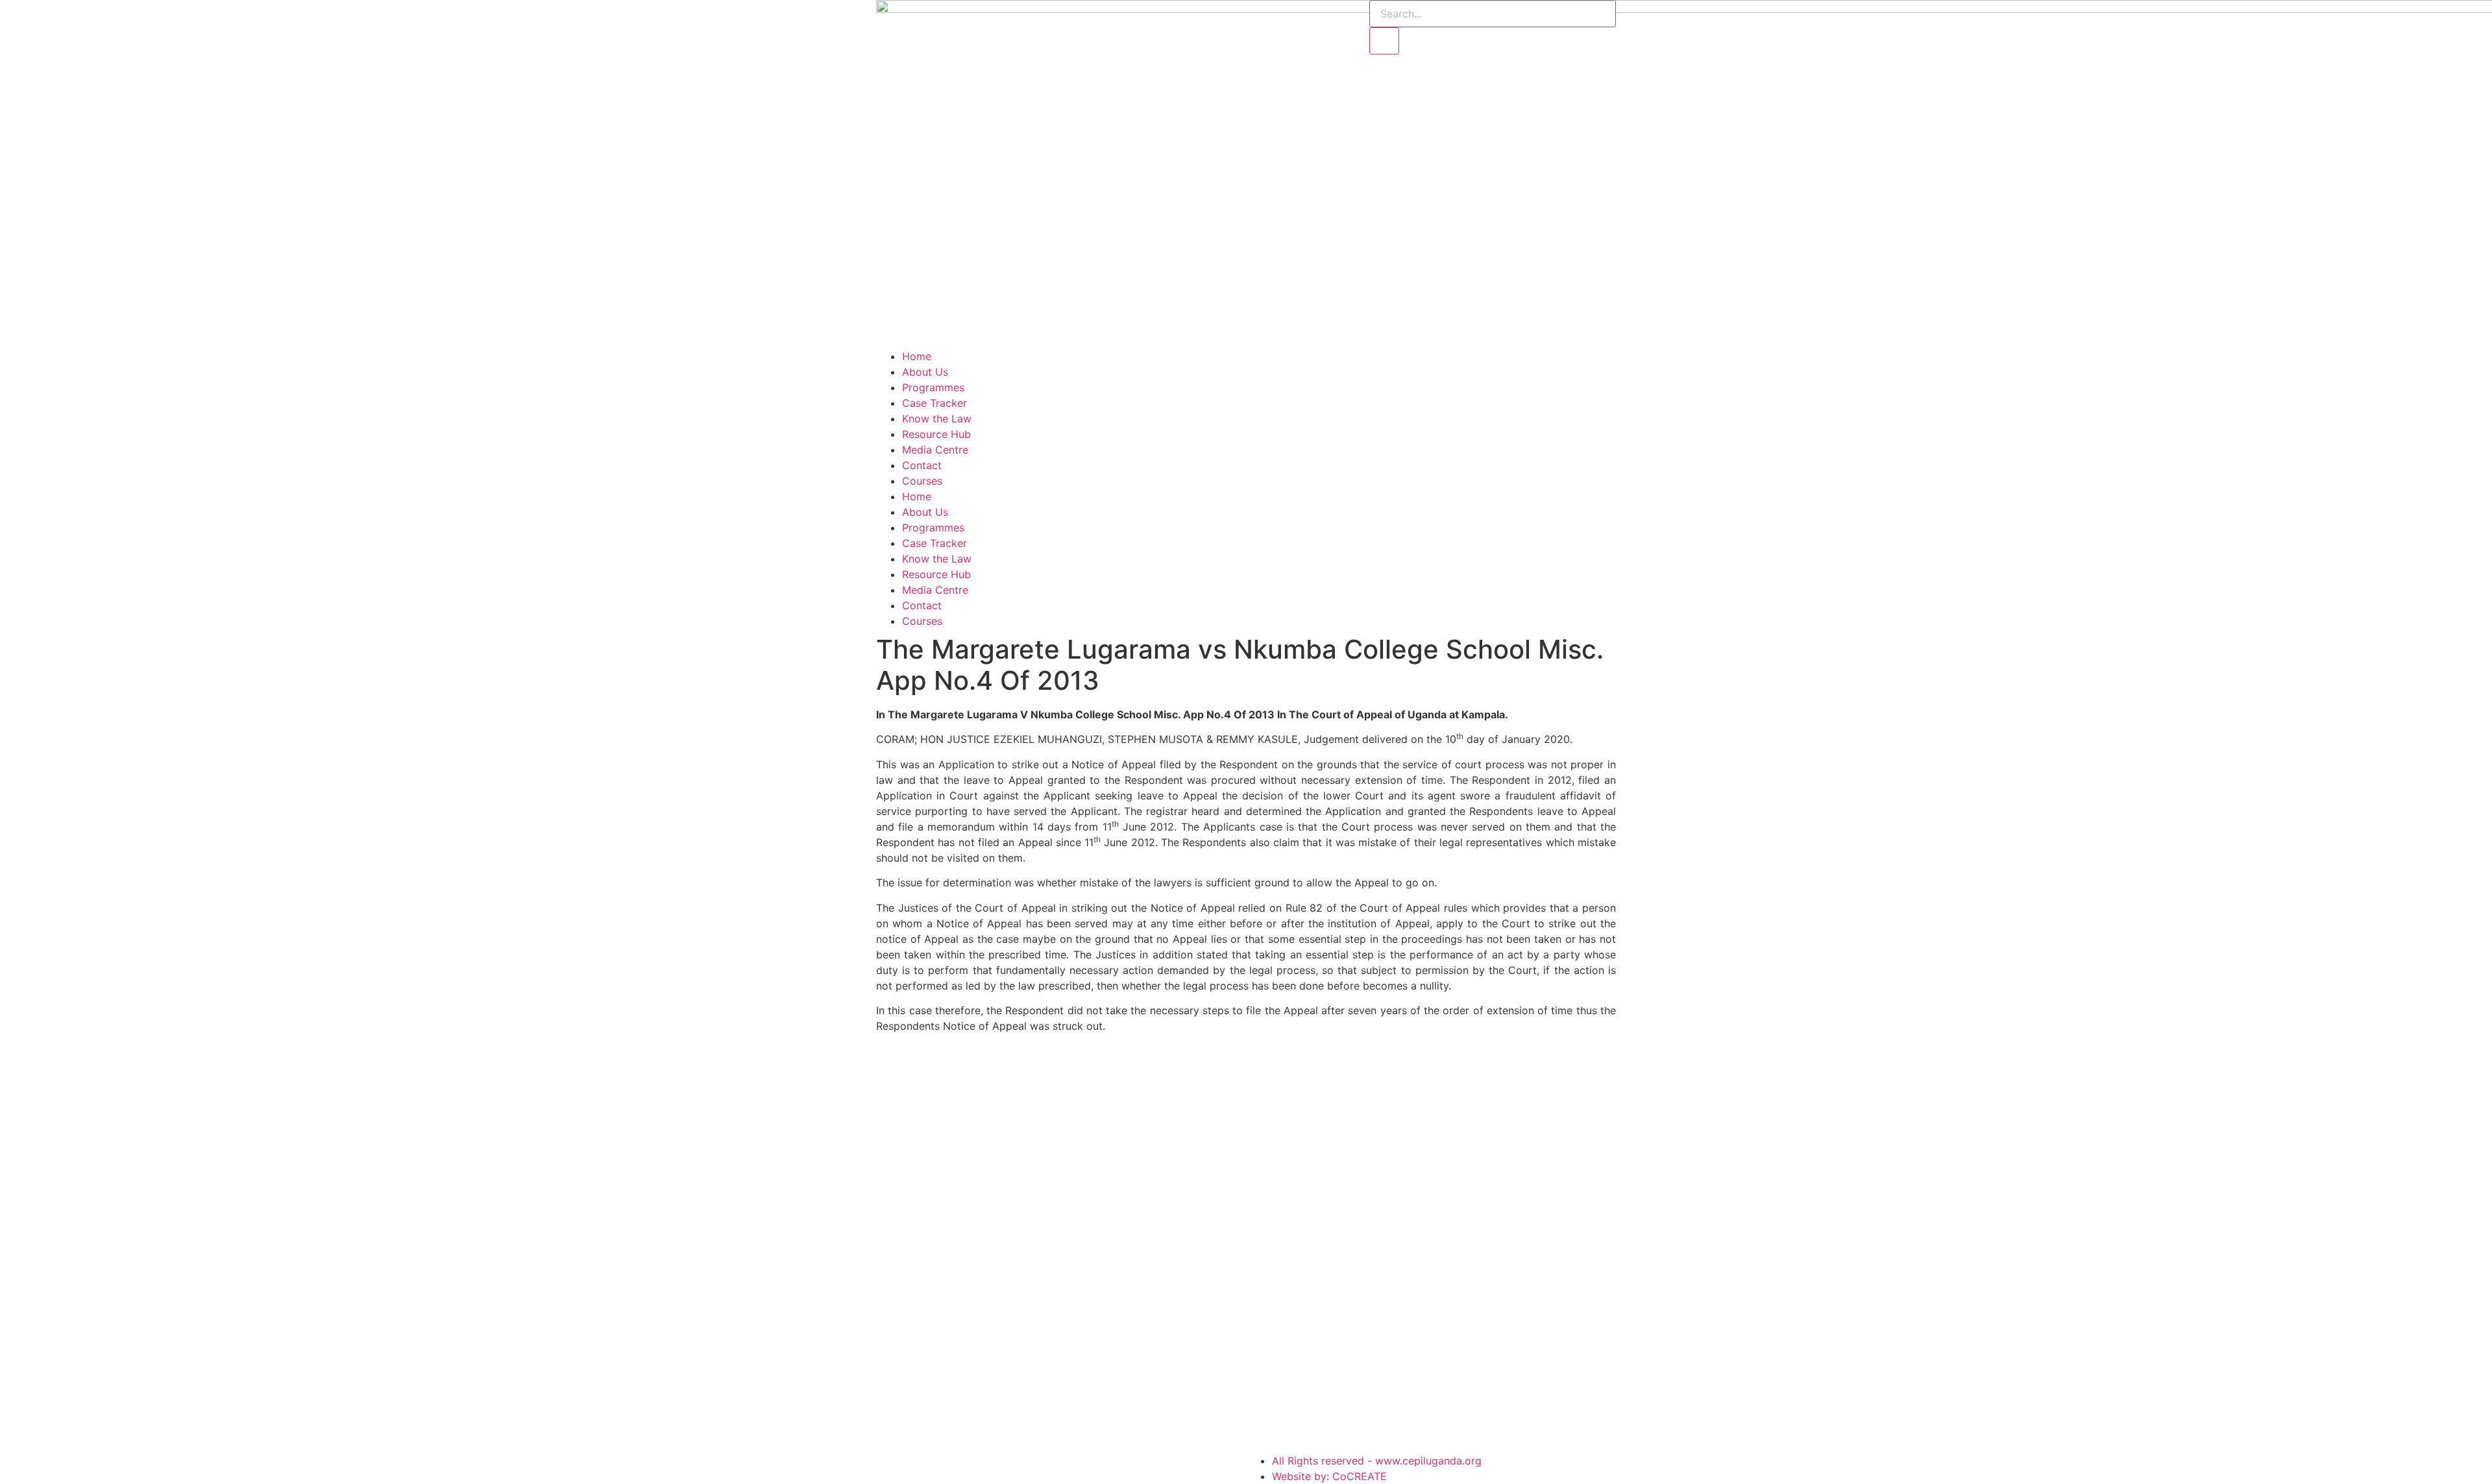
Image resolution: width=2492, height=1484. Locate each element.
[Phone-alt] (1282, 16)
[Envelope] (1246, 16)
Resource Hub (936, 434)
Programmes (933, 387)
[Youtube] (1210, 16)
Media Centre (935, 450)
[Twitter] (1175, 16)
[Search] (1384, 41)
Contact (922, 465)
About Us (925, 372)
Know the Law (937, 419)
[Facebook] (1139, 16)
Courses (922, 481)
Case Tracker (934, 403)
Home (917, 356)
